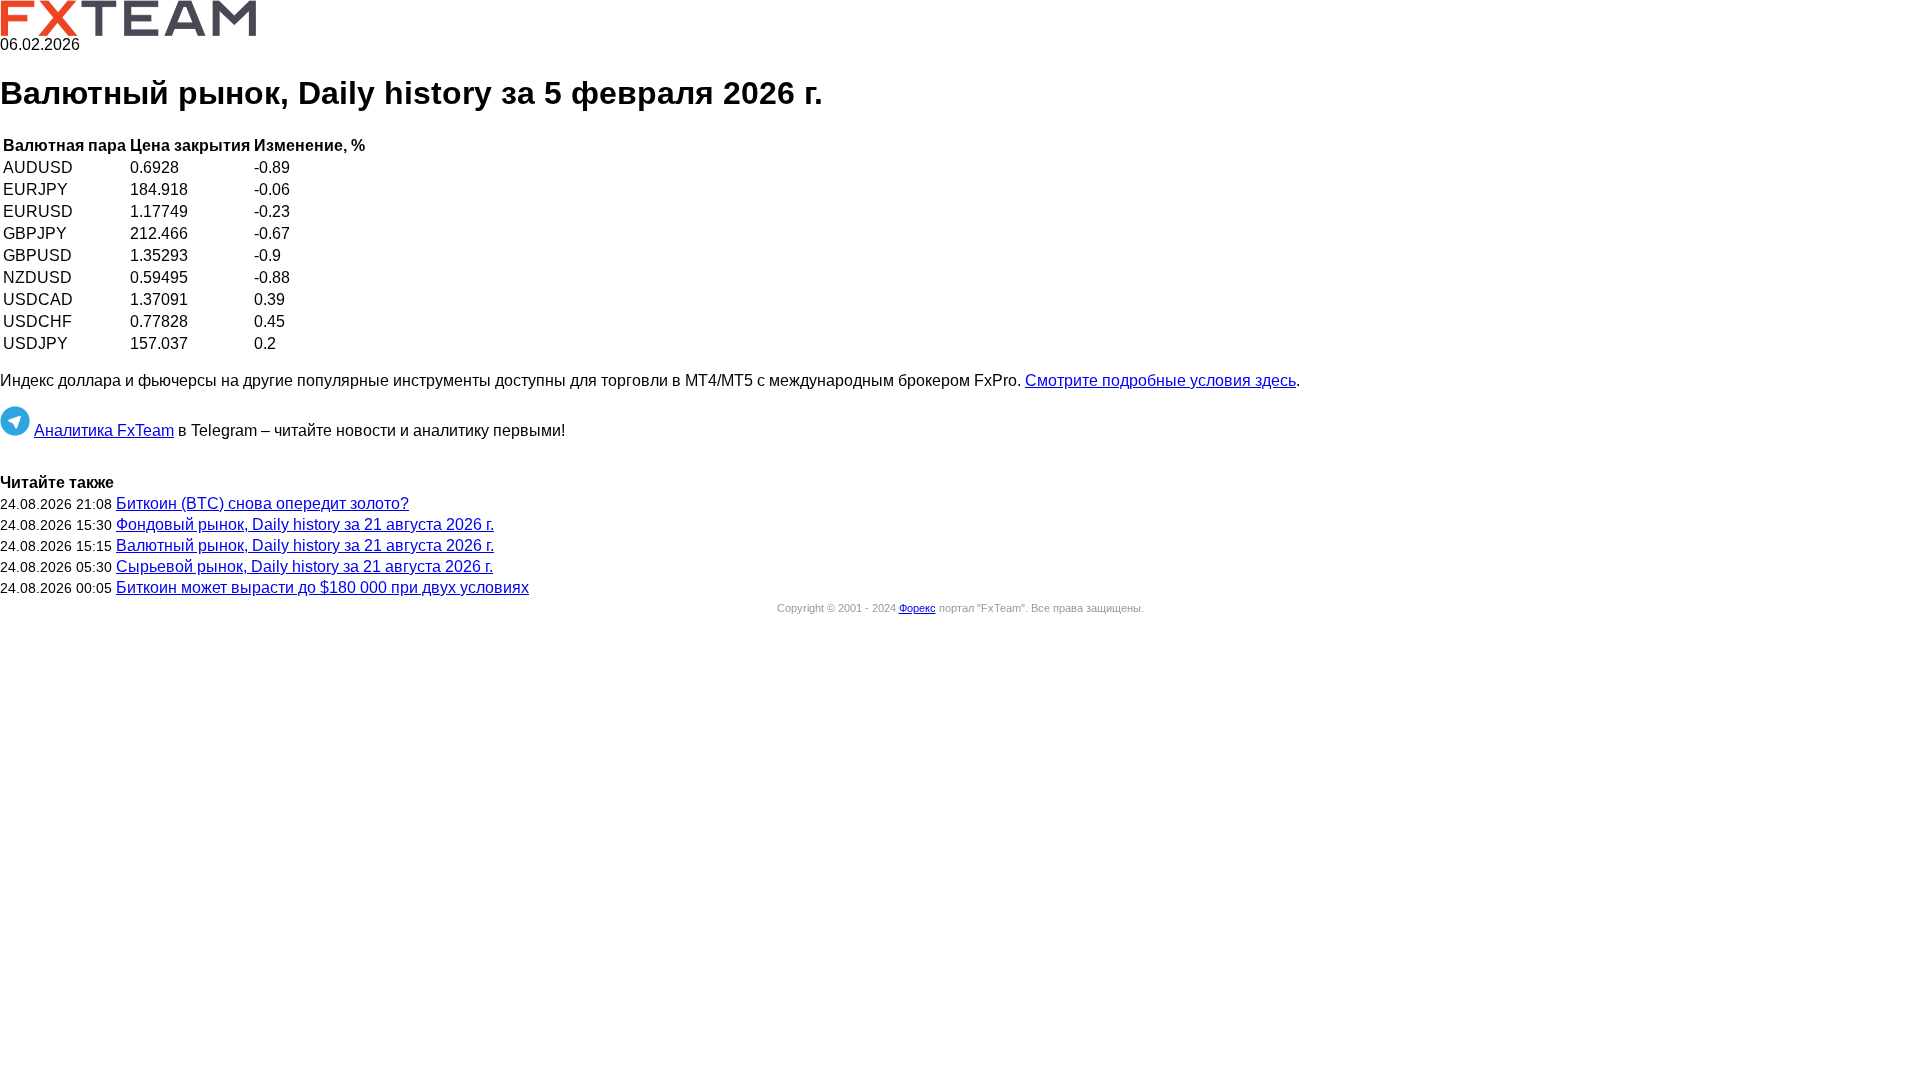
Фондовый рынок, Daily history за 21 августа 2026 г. (305, 524)
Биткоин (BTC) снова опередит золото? (262, 503)
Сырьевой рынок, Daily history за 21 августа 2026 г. (304, 566)
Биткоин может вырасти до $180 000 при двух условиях (322, 587)
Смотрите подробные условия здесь (1160, 380)
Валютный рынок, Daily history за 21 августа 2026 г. (305, 545)
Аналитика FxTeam (104, 430)
